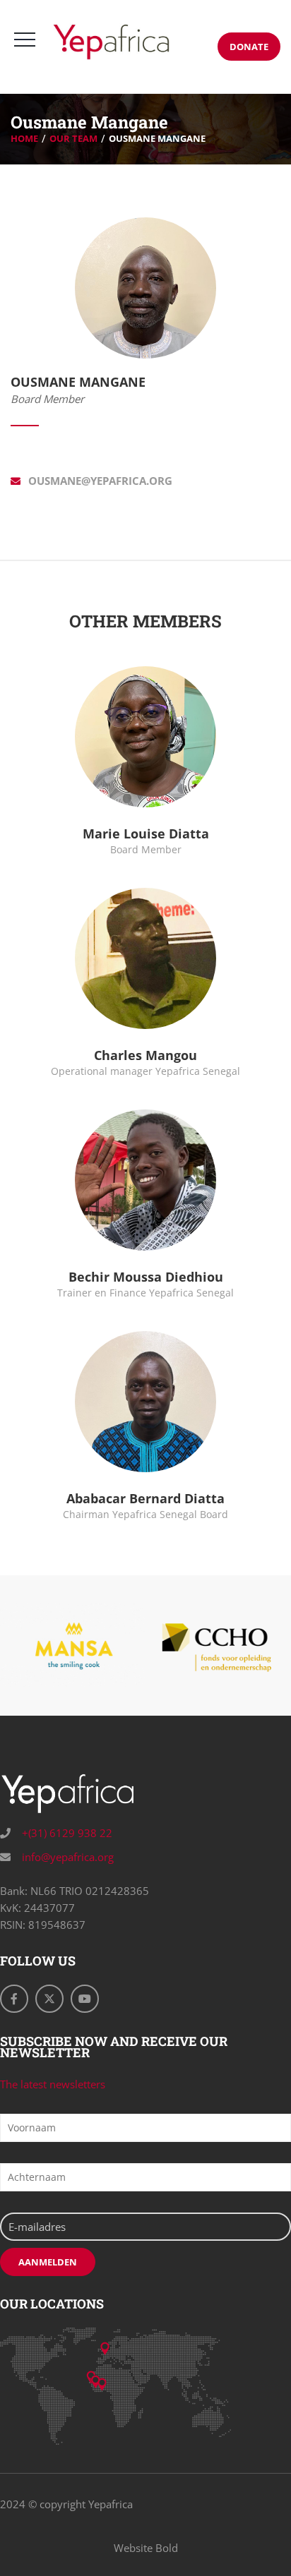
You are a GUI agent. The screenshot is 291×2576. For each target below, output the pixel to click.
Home (24, 138)
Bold (167, 2548)
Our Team (73, 138)
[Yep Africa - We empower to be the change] (111, 42)
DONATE (249, 47)
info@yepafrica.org (66, 1857)
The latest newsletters (53, 2084)
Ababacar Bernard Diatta (145, 1498)
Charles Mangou (145, 1055)
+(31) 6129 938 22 (66, 1833)
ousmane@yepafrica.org (100, 481)
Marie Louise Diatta (146, 833)
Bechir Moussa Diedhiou (146, 1277)
